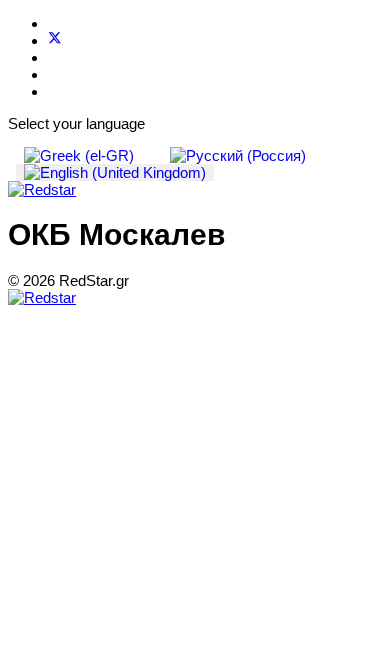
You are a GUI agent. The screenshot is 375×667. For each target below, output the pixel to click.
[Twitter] (55, 40)
